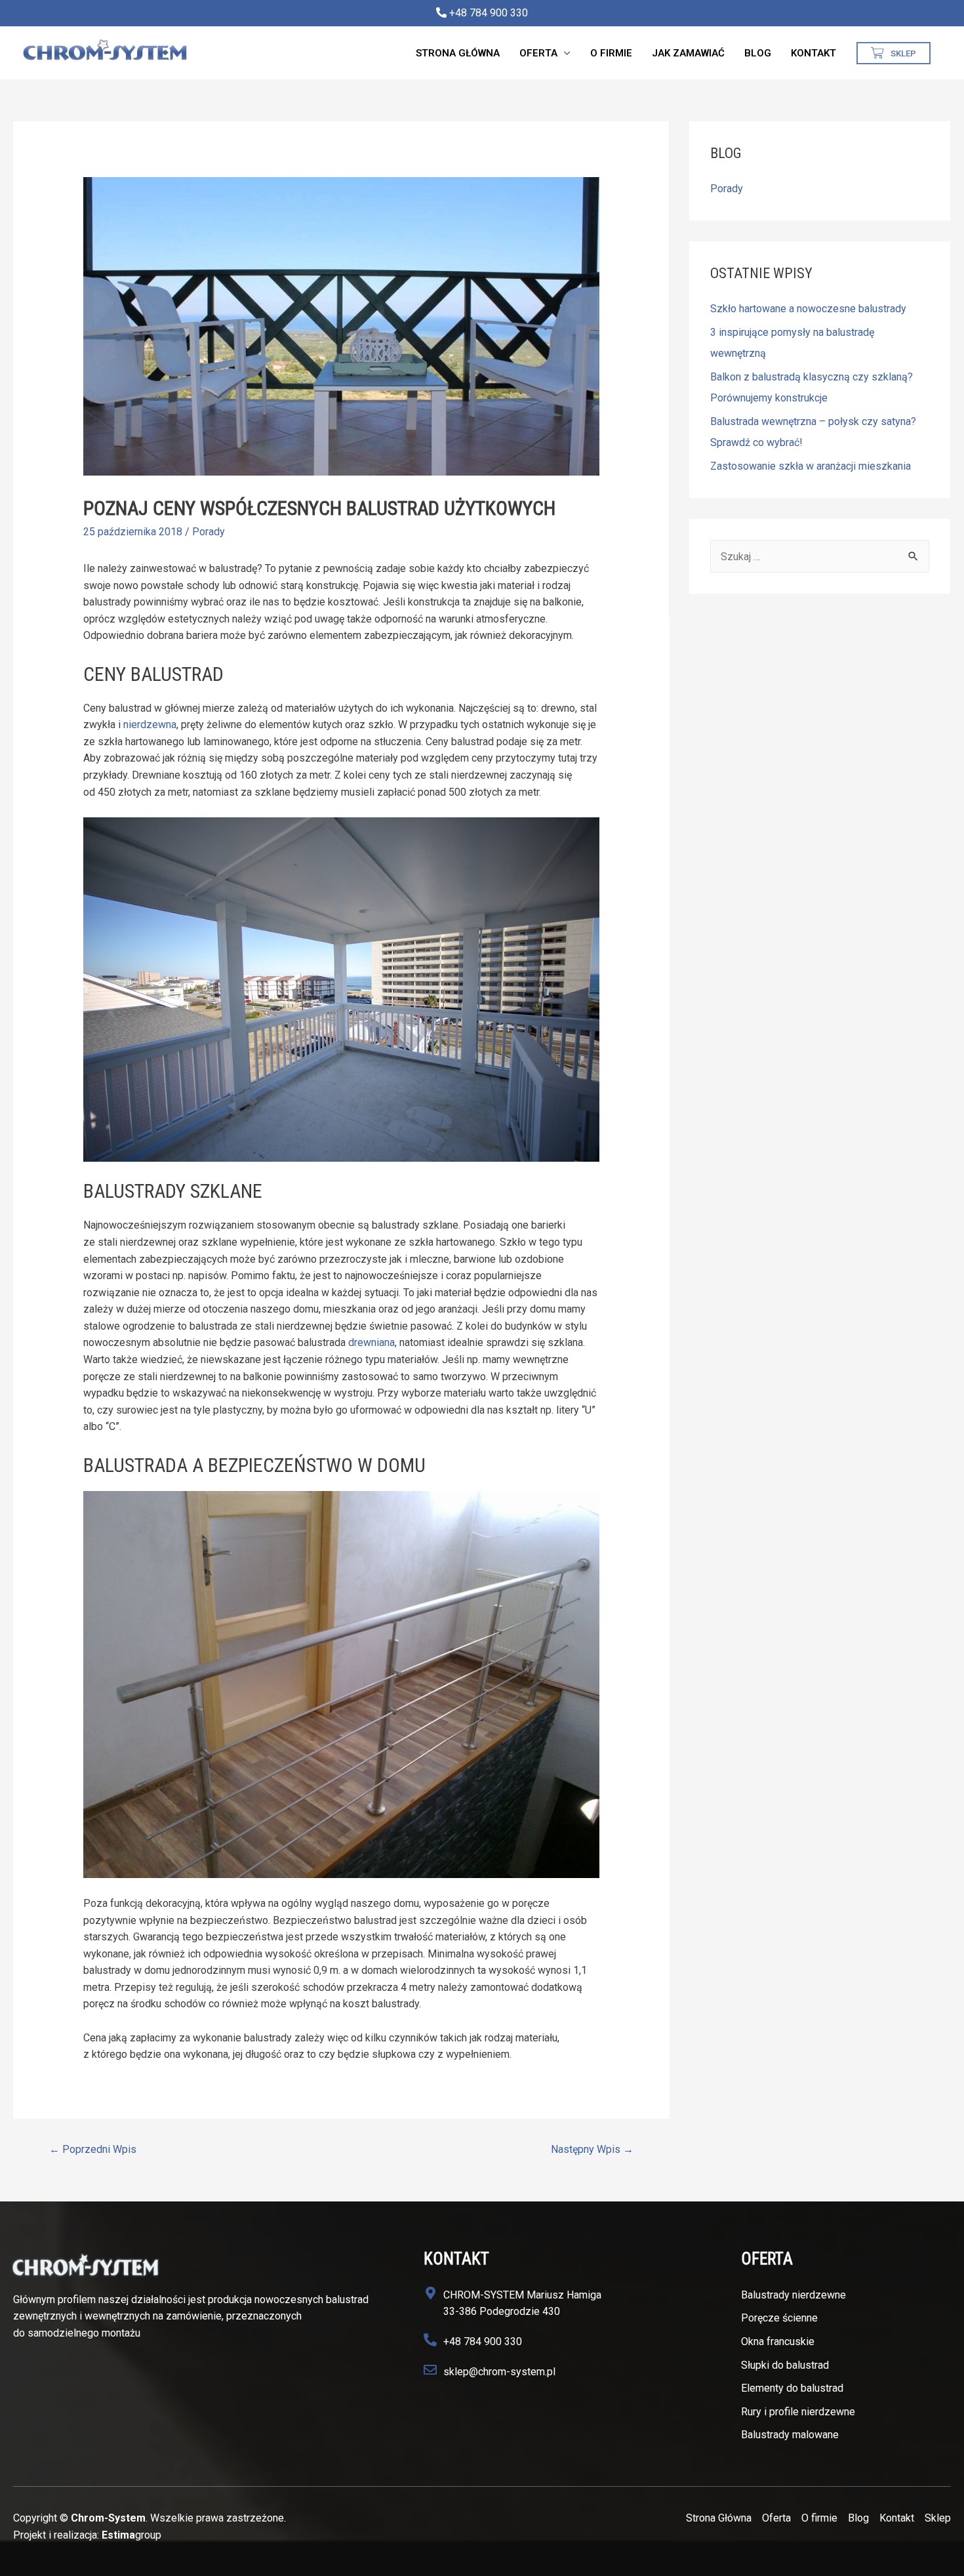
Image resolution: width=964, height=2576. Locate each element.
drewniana (372, 1342)
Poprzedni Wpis (93, 2149)
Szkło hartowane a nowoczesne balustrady (808, 309)
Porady (209, 532)
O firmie (611, 53)
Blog (758, 53)
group (131, 2535)
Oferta (538, 53)
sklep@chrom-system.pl (499, 2372)
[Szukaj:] (820, 557)
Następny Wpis (592, 2149)
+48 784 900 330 (487, 13)
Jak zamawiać (688, 53)
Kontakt (813, 53)
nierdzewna (150, 725)
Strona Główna (458, 53)
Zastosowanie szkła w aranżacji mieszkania (811, 466)
